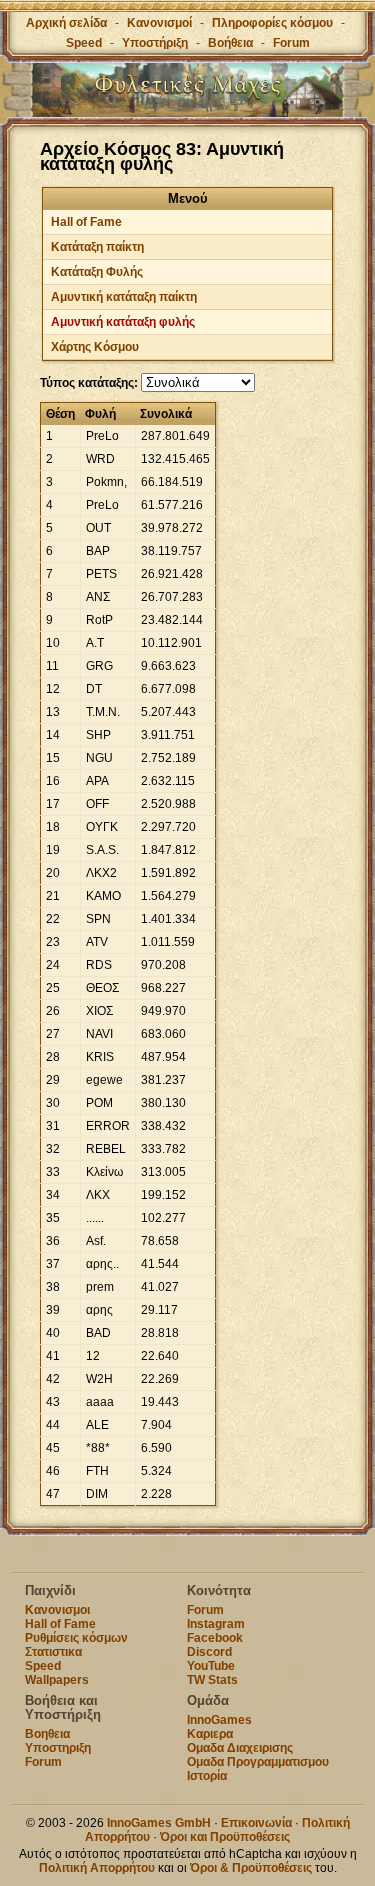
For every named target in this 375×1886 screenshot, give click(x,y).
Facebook (215, 1638)
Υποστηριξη (58, 1748)
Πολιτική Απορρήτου (97, 1868)
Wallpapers (57, 1680)
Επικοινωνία (256, 1823)
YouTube (211, 1666)
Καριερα (210, 1734)
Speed (84, 43)
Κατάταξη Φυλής (97, 272)
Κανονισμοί (159, 23)
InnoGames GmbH (159, 1823)
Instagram (216, 1624)
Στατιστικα (53, 1652)
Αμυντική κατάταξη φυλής (123, 322)
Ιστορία (207, 1776)
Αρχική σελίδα (66, 23)
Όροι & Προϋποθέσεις (251, 1868)
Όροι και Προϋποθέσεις (225, 1837)
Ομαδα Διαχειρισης (240, 1748)
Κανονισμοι (57, 1610)
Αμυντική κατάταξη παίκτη (124, 297)
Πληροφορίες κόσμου (272, 23)
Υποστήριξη (156, 43)
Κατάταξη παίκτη (97, 247)
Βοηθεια (47, 1734)
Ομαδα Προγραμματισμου (258, 1762)
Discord (209, 1652)
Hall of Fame (86, 222)
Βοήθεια (230, 43)
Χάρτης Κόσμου (95, 347)
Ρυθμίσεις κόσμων (76, 1638)
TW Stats (212, 1680)
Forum (291, 43)
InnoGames (219, 1720)
